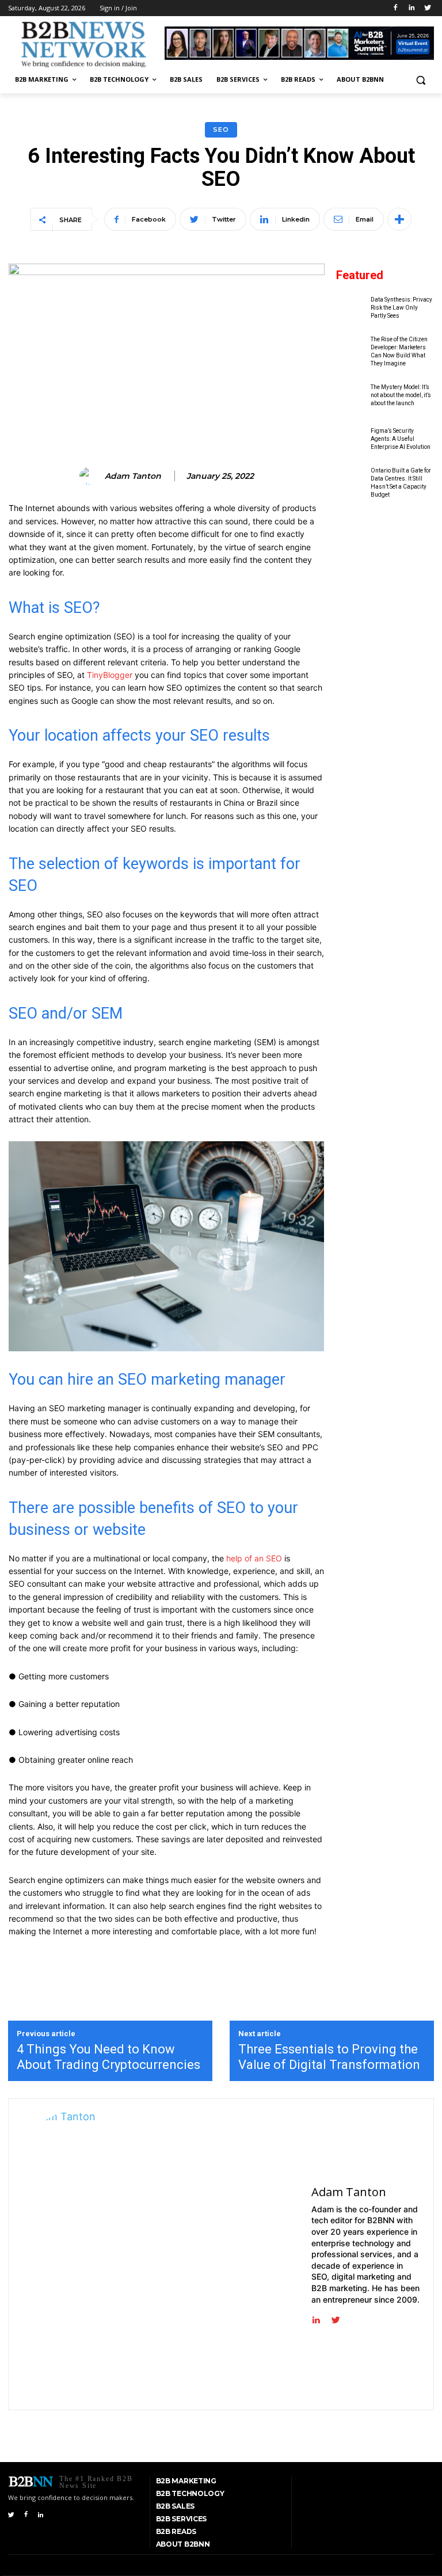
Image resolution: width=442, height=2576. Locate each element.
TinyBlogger (108, 675)
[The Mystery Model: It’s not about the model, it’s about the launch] (351, 395)
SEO (221, 129)
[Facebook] (396, 8)
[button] (420, 80)
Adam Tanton (133, 476)
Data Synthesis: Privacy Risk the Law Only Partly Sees (401, 308)
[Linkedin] (411, 8)
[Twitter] (427, 8)
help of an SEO (254, 1558)
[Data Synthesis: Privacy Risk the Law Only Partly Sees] (351, 308)
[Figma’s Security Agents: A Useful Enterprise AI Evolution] (351, 439)
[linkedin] (316, 2317)
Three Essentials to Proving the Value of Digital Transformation (329, 2057)
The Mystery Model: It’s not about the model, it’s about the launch (401, 395)
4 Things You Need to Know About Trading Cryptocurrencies (108, 2057)
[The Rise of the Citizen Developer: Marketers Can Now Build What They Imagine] (351, 351)
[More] (399, 219)
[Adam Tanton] (90, 476)
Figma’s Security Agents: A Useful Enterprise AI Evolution (401, 439)
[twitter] (336, 2317)
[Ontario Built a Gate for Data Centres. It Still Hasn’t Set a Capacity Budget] (351, 483)
